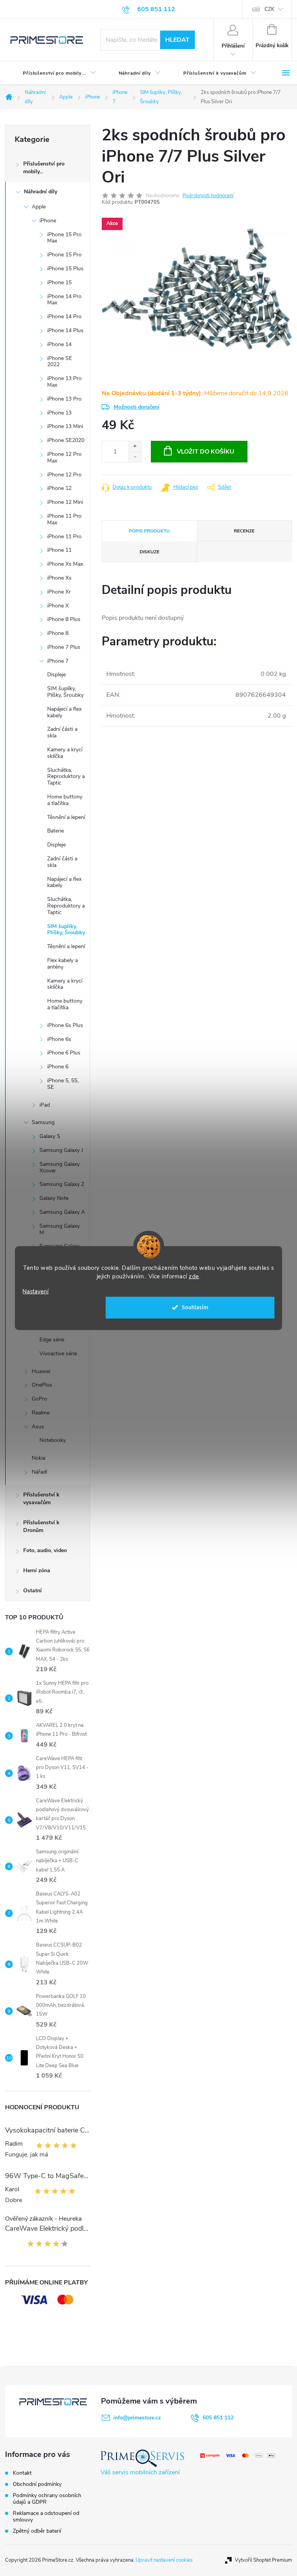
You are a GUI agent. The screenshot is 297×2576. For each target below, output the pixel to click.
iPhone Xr (59, 592)
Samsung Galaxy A (62, 1212)
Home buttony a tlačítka (65, 800)
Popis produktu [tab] (149, 531)
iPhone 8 (58, 633)
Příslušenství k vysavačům (41, 1499)
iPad (45, 1105)
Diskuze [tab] (149, 552)
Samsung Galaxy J (61, 1150)
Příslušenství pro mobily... (44, 168)
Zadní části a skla (62, 732)
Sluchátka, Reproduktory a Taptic (66, 777)
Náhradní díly (41, 192)
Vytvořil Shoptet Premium (263, 2560)
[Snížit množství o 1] (135, 457)
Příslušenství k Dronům (41, 1526)
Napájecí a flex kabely (64, 712)
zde (194, 1276)
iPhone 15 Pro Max (64, 238)
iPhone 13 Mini (65, 426)
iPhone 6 (58, 1067)
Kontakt (22, 2473)
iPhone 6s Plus (65, 1025)
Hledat (177, 40)
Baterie (55, 831)
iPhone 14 (59, 344)
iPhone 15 (59, 282)
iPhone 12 (59, 488)
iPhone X (58, 606)
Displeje (56, 675)
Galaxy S (50, 1136)
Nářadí (39, 1472)
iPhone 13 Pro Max (64, 382)
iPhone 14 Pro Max (64, 300)
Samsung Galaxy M (60, 1229)
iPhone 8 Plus (64, 619)
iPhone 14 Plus (65, 330)
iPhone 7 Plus (64, 647)
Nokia (38, 1458)
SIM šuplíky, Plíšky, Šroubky (65, 692)
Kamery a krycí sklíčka (65, 753)
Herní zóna (37, 1570)
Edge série (52, 1340)
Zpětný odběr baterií (37, 2531)
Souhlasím (195, 1307)
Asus (38, 1427)
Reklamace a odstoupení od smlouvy (46, 2516)
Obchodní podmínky (37, 2484)
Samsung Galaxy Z (62, 1184)
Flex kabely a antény (62, 964)
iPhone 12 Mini (65, 502)
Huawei (41, 1371)
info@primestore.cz (137, 2418)
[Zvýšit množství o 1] (135, 446)
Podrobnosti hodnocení (208, 196)
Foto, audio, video (45, 1550)
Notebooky (53, 1440)
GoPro (39, 1399)
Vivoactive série (58, 1354)
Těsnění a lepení (66, 817)
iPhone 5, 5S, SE (63, 1084)
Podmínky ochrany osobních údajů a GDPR (47, 2499)
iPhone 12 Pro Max (64, 457)
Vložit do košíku (206, 452)
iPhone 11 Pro (64, 537)
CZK (269, 9)
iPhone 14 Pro (64, 316)
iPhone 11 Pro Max (64, 519)
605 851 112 (218, 2418)
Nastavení (35, 1292)
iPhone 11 (59, 550)
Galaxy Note (54, 1198)
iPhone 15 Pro (64, 255)
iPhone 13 (59, 413)
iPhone (48, 221)
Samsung (43, 1122)
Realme (41, 1413)
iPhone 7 (58, 661)
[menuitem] (53, 73)
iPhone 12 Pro (64, 475)
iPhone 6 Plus (64, 1053)
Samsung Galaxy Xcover (60, 1167)
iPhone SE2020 (66, 440)
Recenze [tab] (244, 531)
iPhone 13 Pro (64, 399)
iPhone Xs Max (65, 564)
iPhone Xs (59, 578)
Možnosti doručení (137, 407)
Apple (39, 207)
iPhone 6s (59, 1039)
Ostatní (32, 1591)
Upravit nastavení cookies (164, 2560)
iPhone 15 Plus (65, 269)
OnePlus (42, 1385)
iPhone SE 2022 (60, 362)
